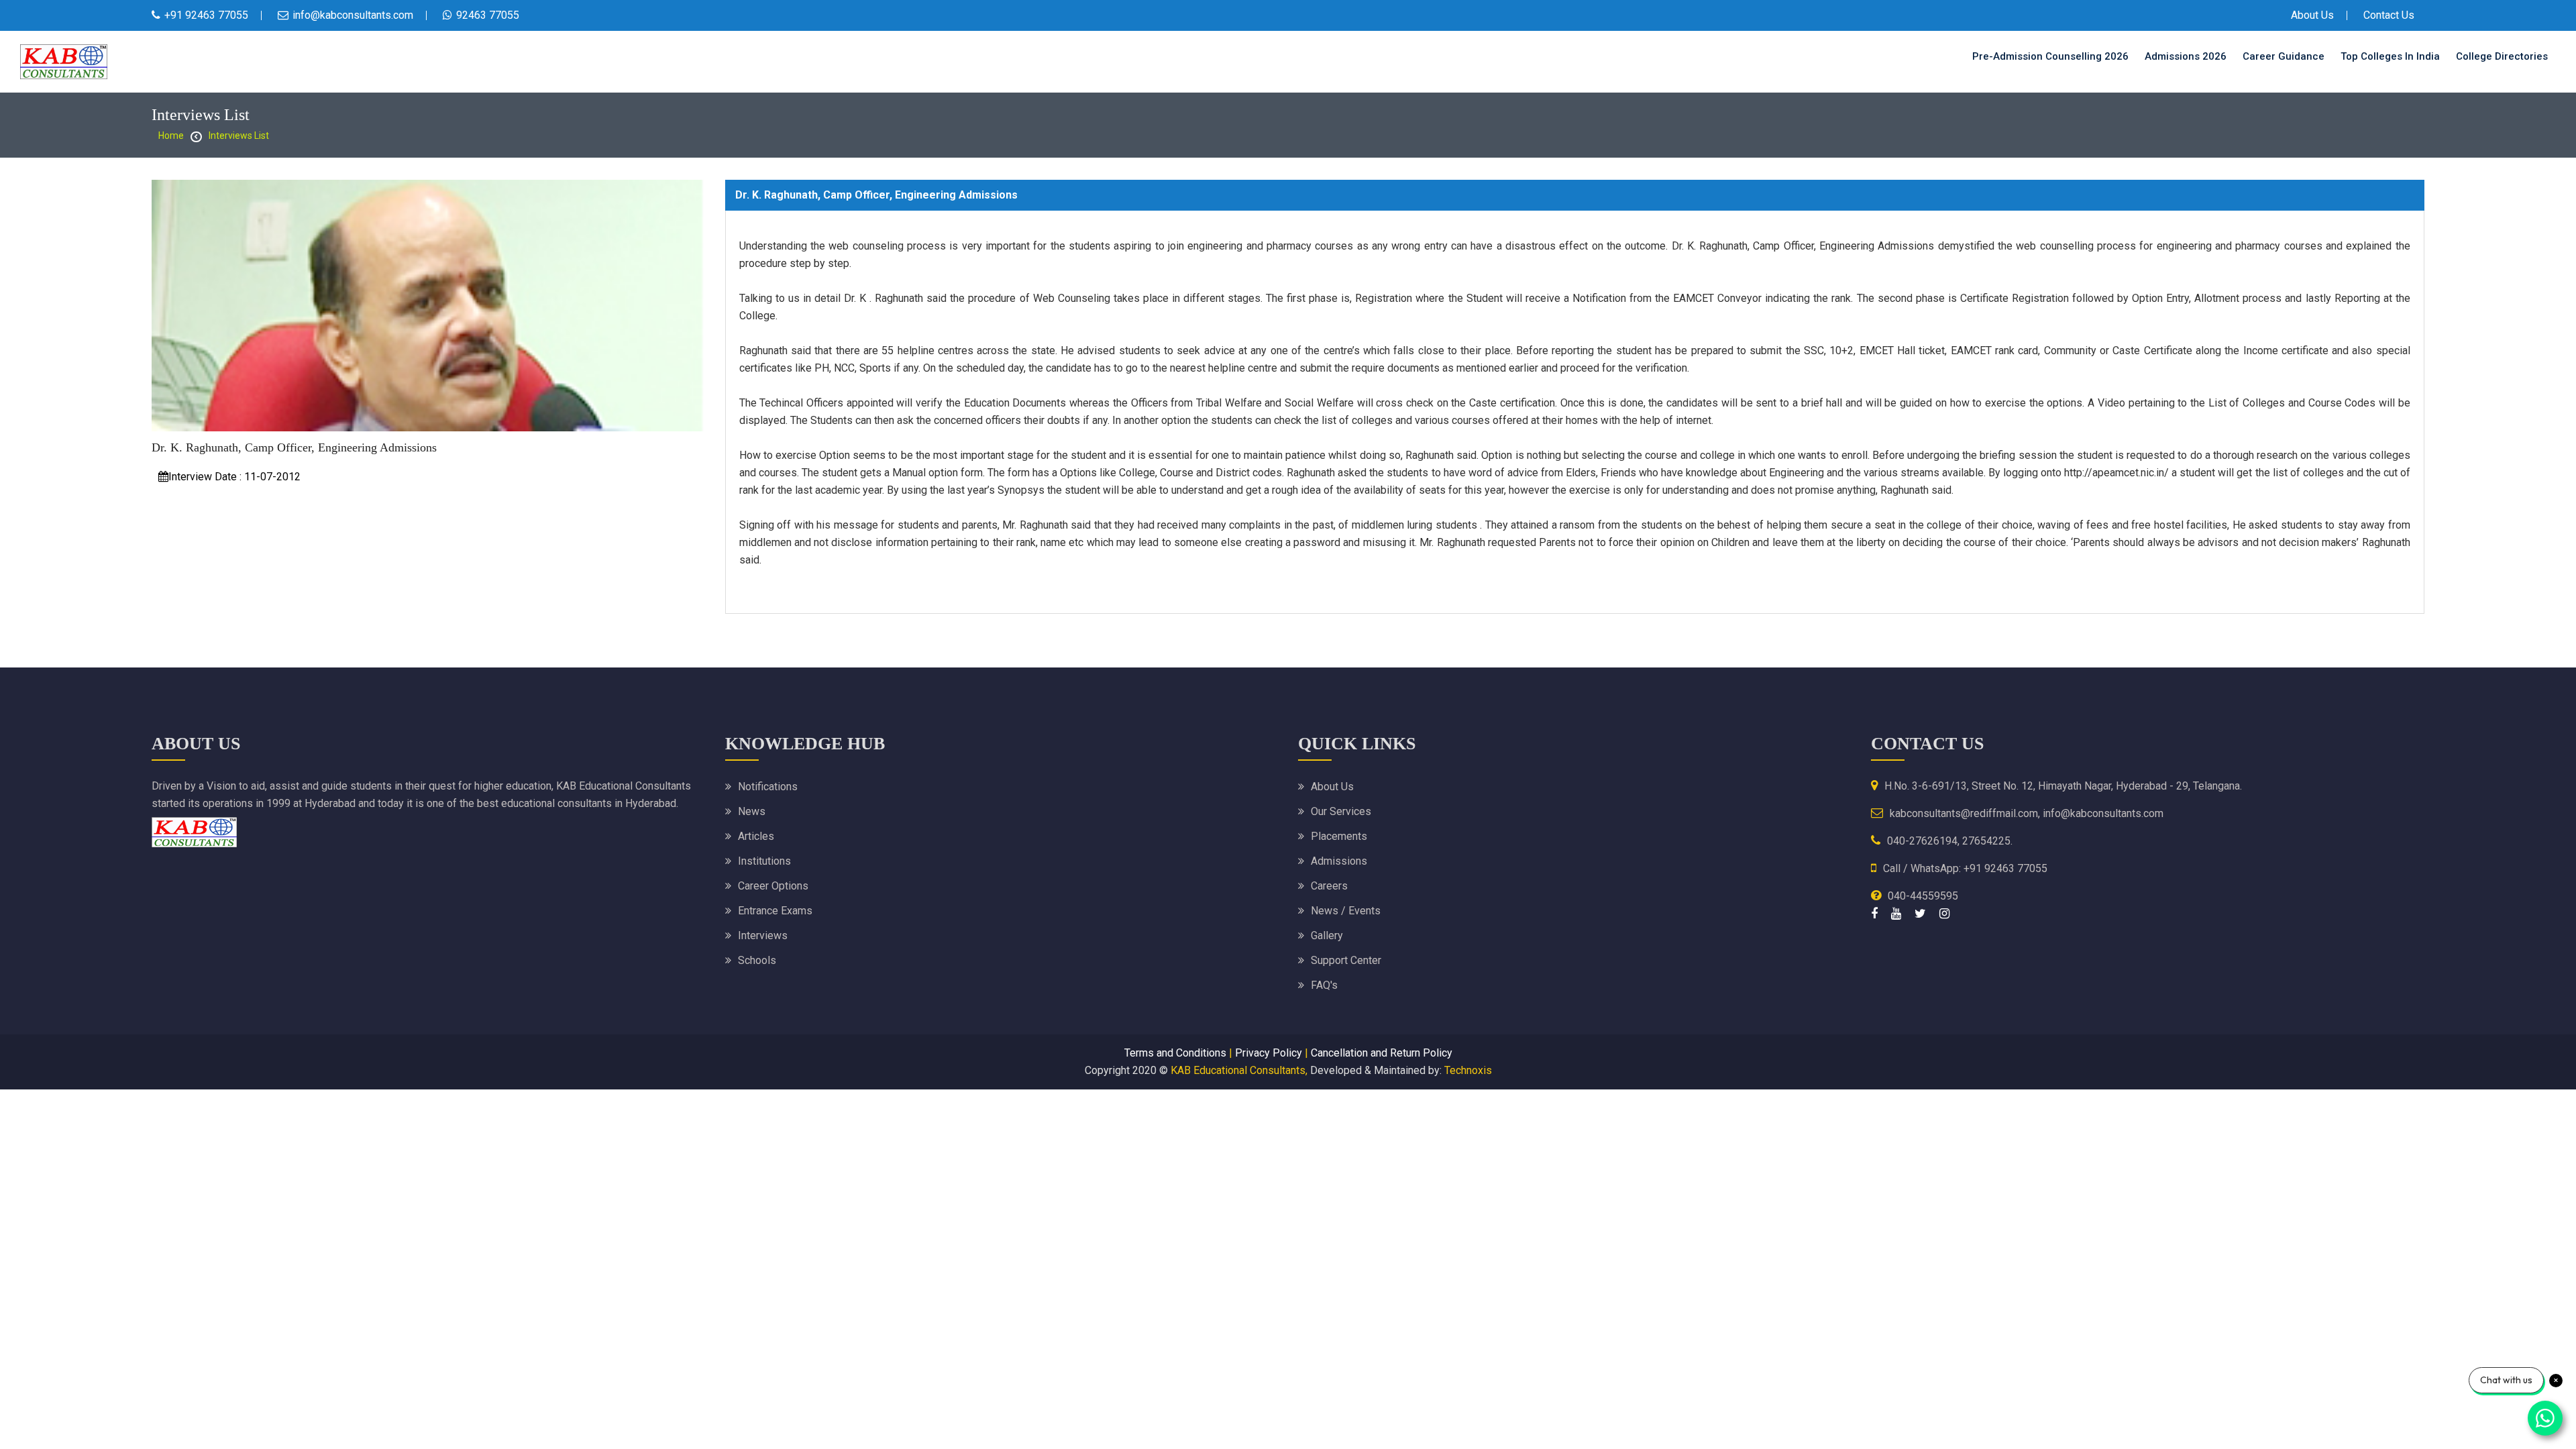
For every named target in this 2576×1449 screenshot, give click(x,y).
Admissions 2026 (2186, 56)
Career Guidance (2284, 56)
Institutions (764, 861)
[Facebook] (1874, 913)
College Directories (2502, 56)
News (752, 811)
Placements (1339, 836)
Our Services (1341, 811)
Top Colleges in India (2390, 56)
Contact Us (2389, 15)
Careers (1329, 886)
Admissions (1339, 861)
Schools (757, 960)
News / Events (1346, 911)
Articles (756, 836)
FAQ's (1324, 985)
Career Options (773, 886)
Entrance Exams (775, 911)
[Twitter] (1920, 913)
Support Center (1346, 960)
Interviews (763, 935)
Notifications (768, 787)
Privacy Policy (1269, 1053)
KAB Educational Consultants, (1239, 1070)
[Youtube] (1896, 913)
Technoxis (1468, 1070)
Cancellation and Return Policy (1382, 1053)
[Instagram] (1944, 913)
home (171, 136)
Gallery (1327, 935)
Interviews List (239, 136)
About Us (2312, 15)
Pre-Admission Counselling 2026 (2050, 56)
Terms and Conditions (1175, 1053)
